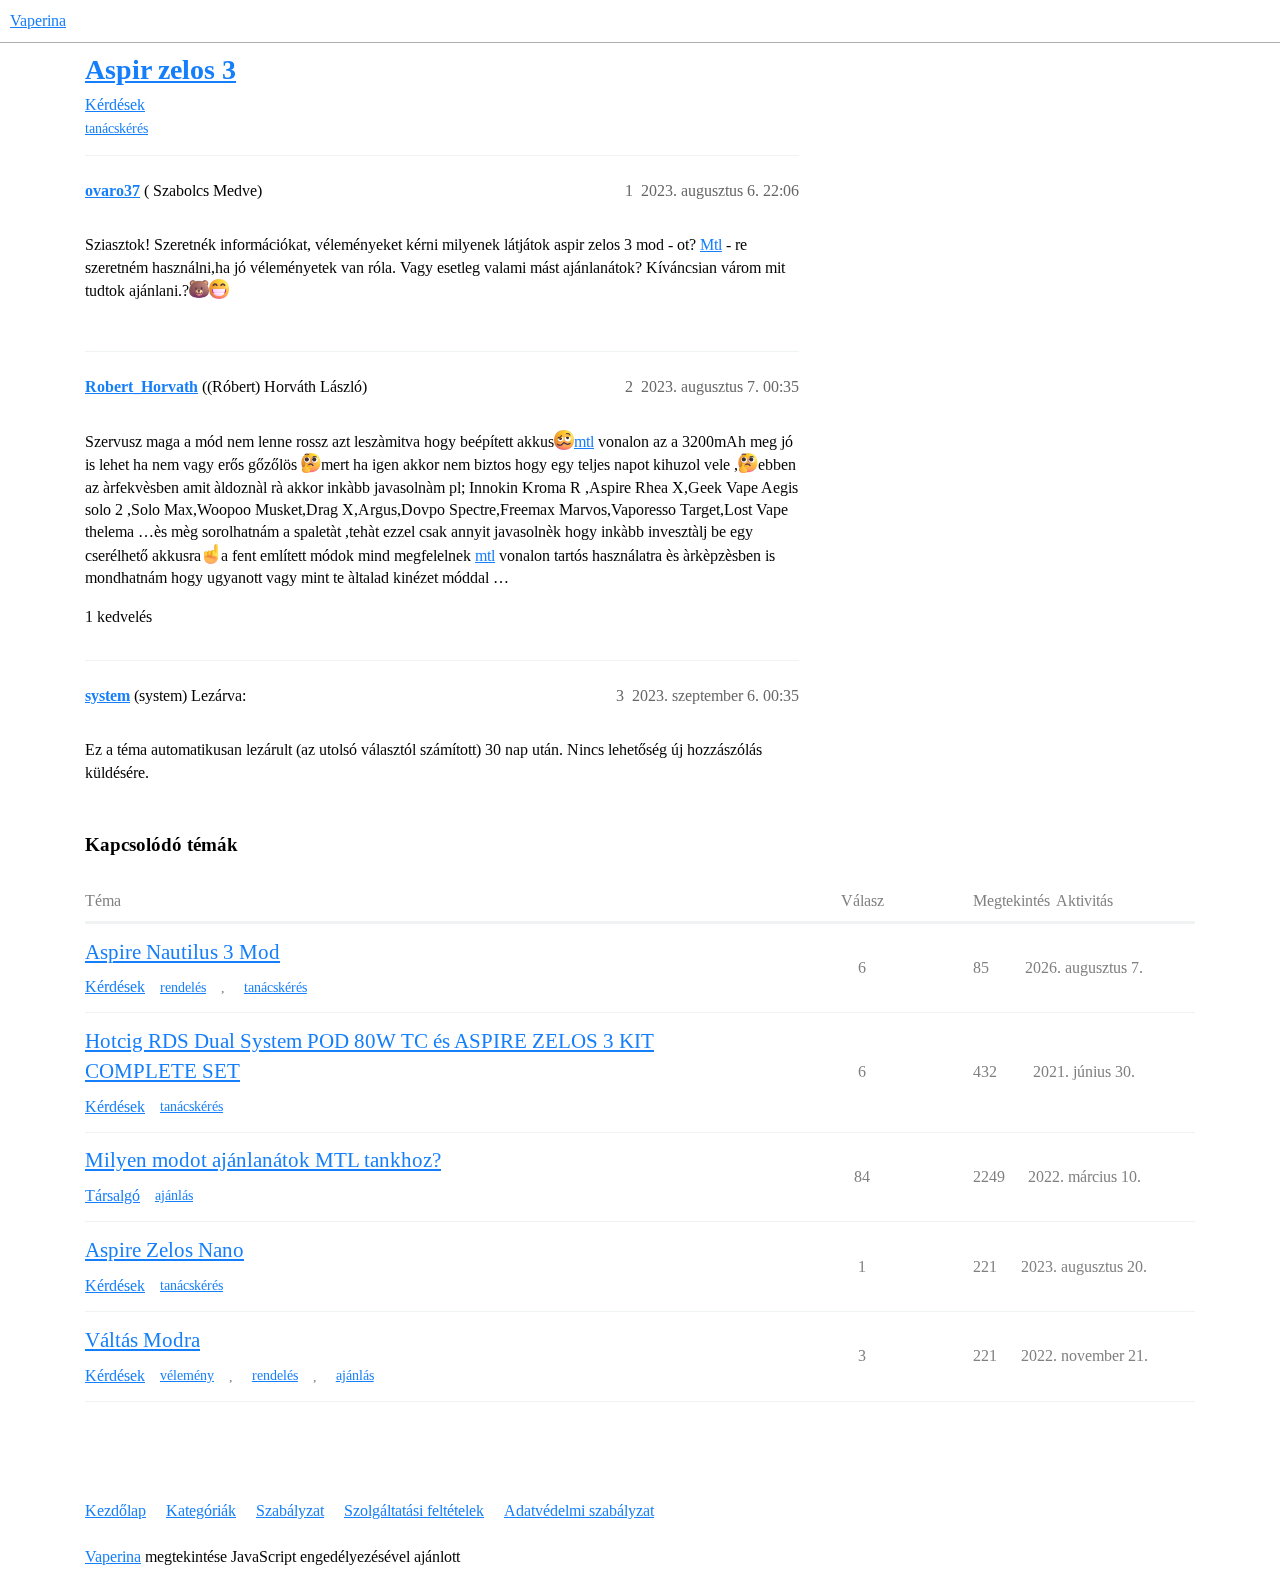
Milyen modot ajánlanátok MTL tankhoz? (263, 1160)
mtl (584, 441)
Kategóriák (201, 1510)
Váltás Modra (142, 1340)
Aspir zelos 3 (160, 69)
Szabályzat (290, 1510)
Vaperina (38, 20)
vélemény (187, 1375)
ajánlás (174, 1195)
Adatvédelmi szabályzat (579, 1510)
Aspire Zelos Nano (164, 1250)
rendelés (183, 987)
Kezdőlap (115, 1510)
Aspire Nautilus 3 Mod (182, 952)
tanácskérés (116, 128)
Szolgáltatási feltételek (414, 1510)
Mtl (711, 244)
